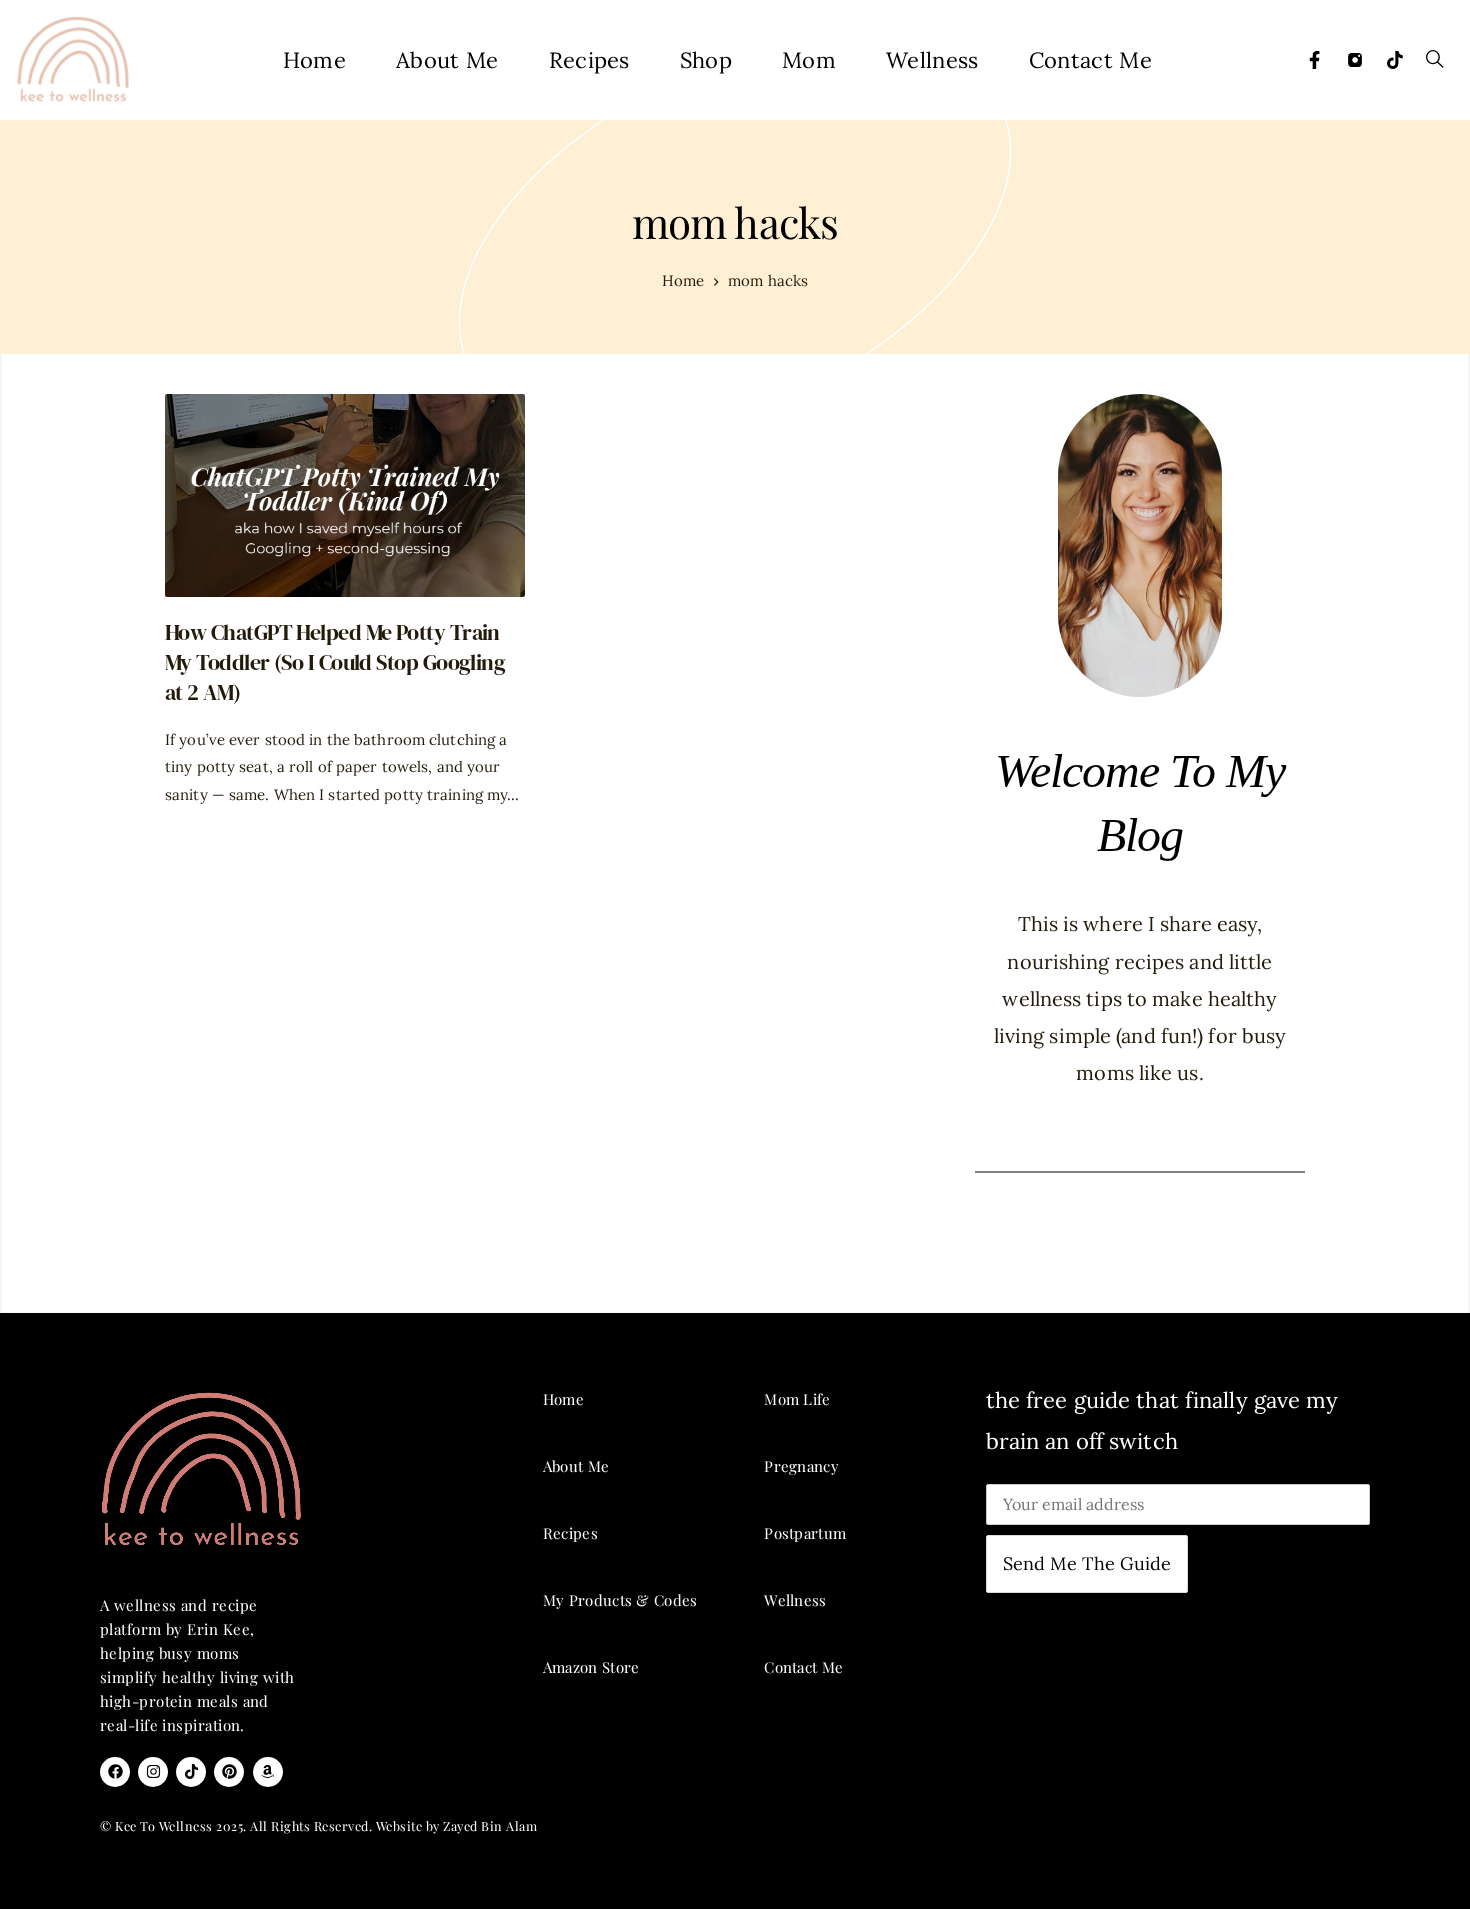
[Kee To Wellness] (72, 60)
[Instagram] (1355, 60)
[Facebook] (1315, 60)
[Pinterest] (229, 1772)
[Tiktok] (1395, 60)
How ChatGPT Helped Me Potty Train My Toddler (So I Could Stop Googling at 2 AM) (335, 662)
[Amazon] (268, 1772)
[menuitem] (314, 60)
